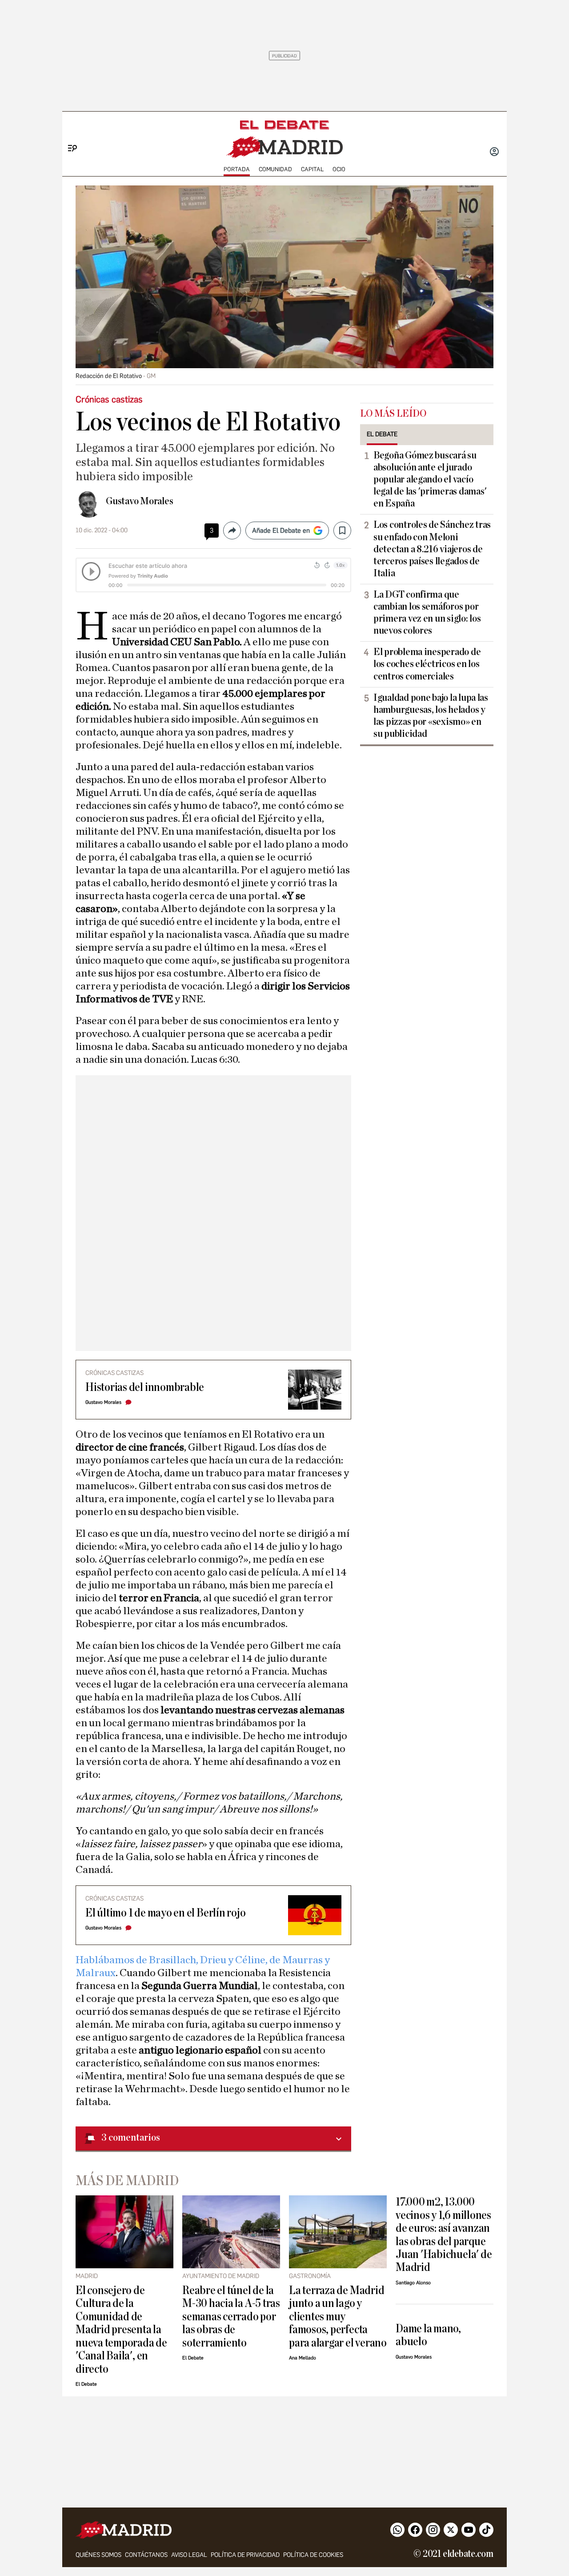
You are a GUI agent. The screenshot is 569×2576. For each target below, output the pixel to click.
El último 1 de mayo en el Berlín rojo (166, 1913)
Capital (312, 169)
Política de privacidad (245, 2555)
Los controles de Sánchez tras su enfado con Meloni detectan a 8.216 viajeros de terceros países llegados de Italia (432, 549)
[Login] (494, 153)
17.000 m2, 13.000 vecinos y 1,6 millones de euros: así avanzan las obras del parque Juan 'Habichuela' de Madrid (444, 2234)
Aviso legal (189, 2555)
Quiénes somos (98, 2555)
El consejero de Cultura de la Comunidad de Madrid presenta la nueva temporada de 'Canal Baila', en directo (121, 2330)
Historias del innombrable (145, 1387)
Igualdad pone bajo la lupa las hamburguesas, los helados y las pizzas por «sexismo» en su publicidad (431, 716)
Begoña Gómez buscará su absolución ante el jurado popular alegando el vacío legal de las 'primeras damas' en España (430, 479)
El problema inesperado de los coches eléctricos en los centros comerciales (427, 664)
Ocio (339, 169)
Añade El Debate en (281, 530)
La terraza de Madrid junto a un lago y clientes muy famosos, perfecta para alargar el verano (338, 2317)
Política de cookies (313, 2555)
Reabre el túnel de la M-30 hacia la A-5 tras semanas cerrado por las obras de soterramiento (231, 2317)
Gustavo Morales (140, 501)
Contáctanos (146, 2555)
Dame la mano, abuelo (428, 2335)
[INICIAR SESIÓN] (494, 153)
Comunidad (275, 169)
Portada (237, 169)
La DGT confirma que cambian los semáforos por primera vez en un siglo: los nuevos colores (427, 613)
